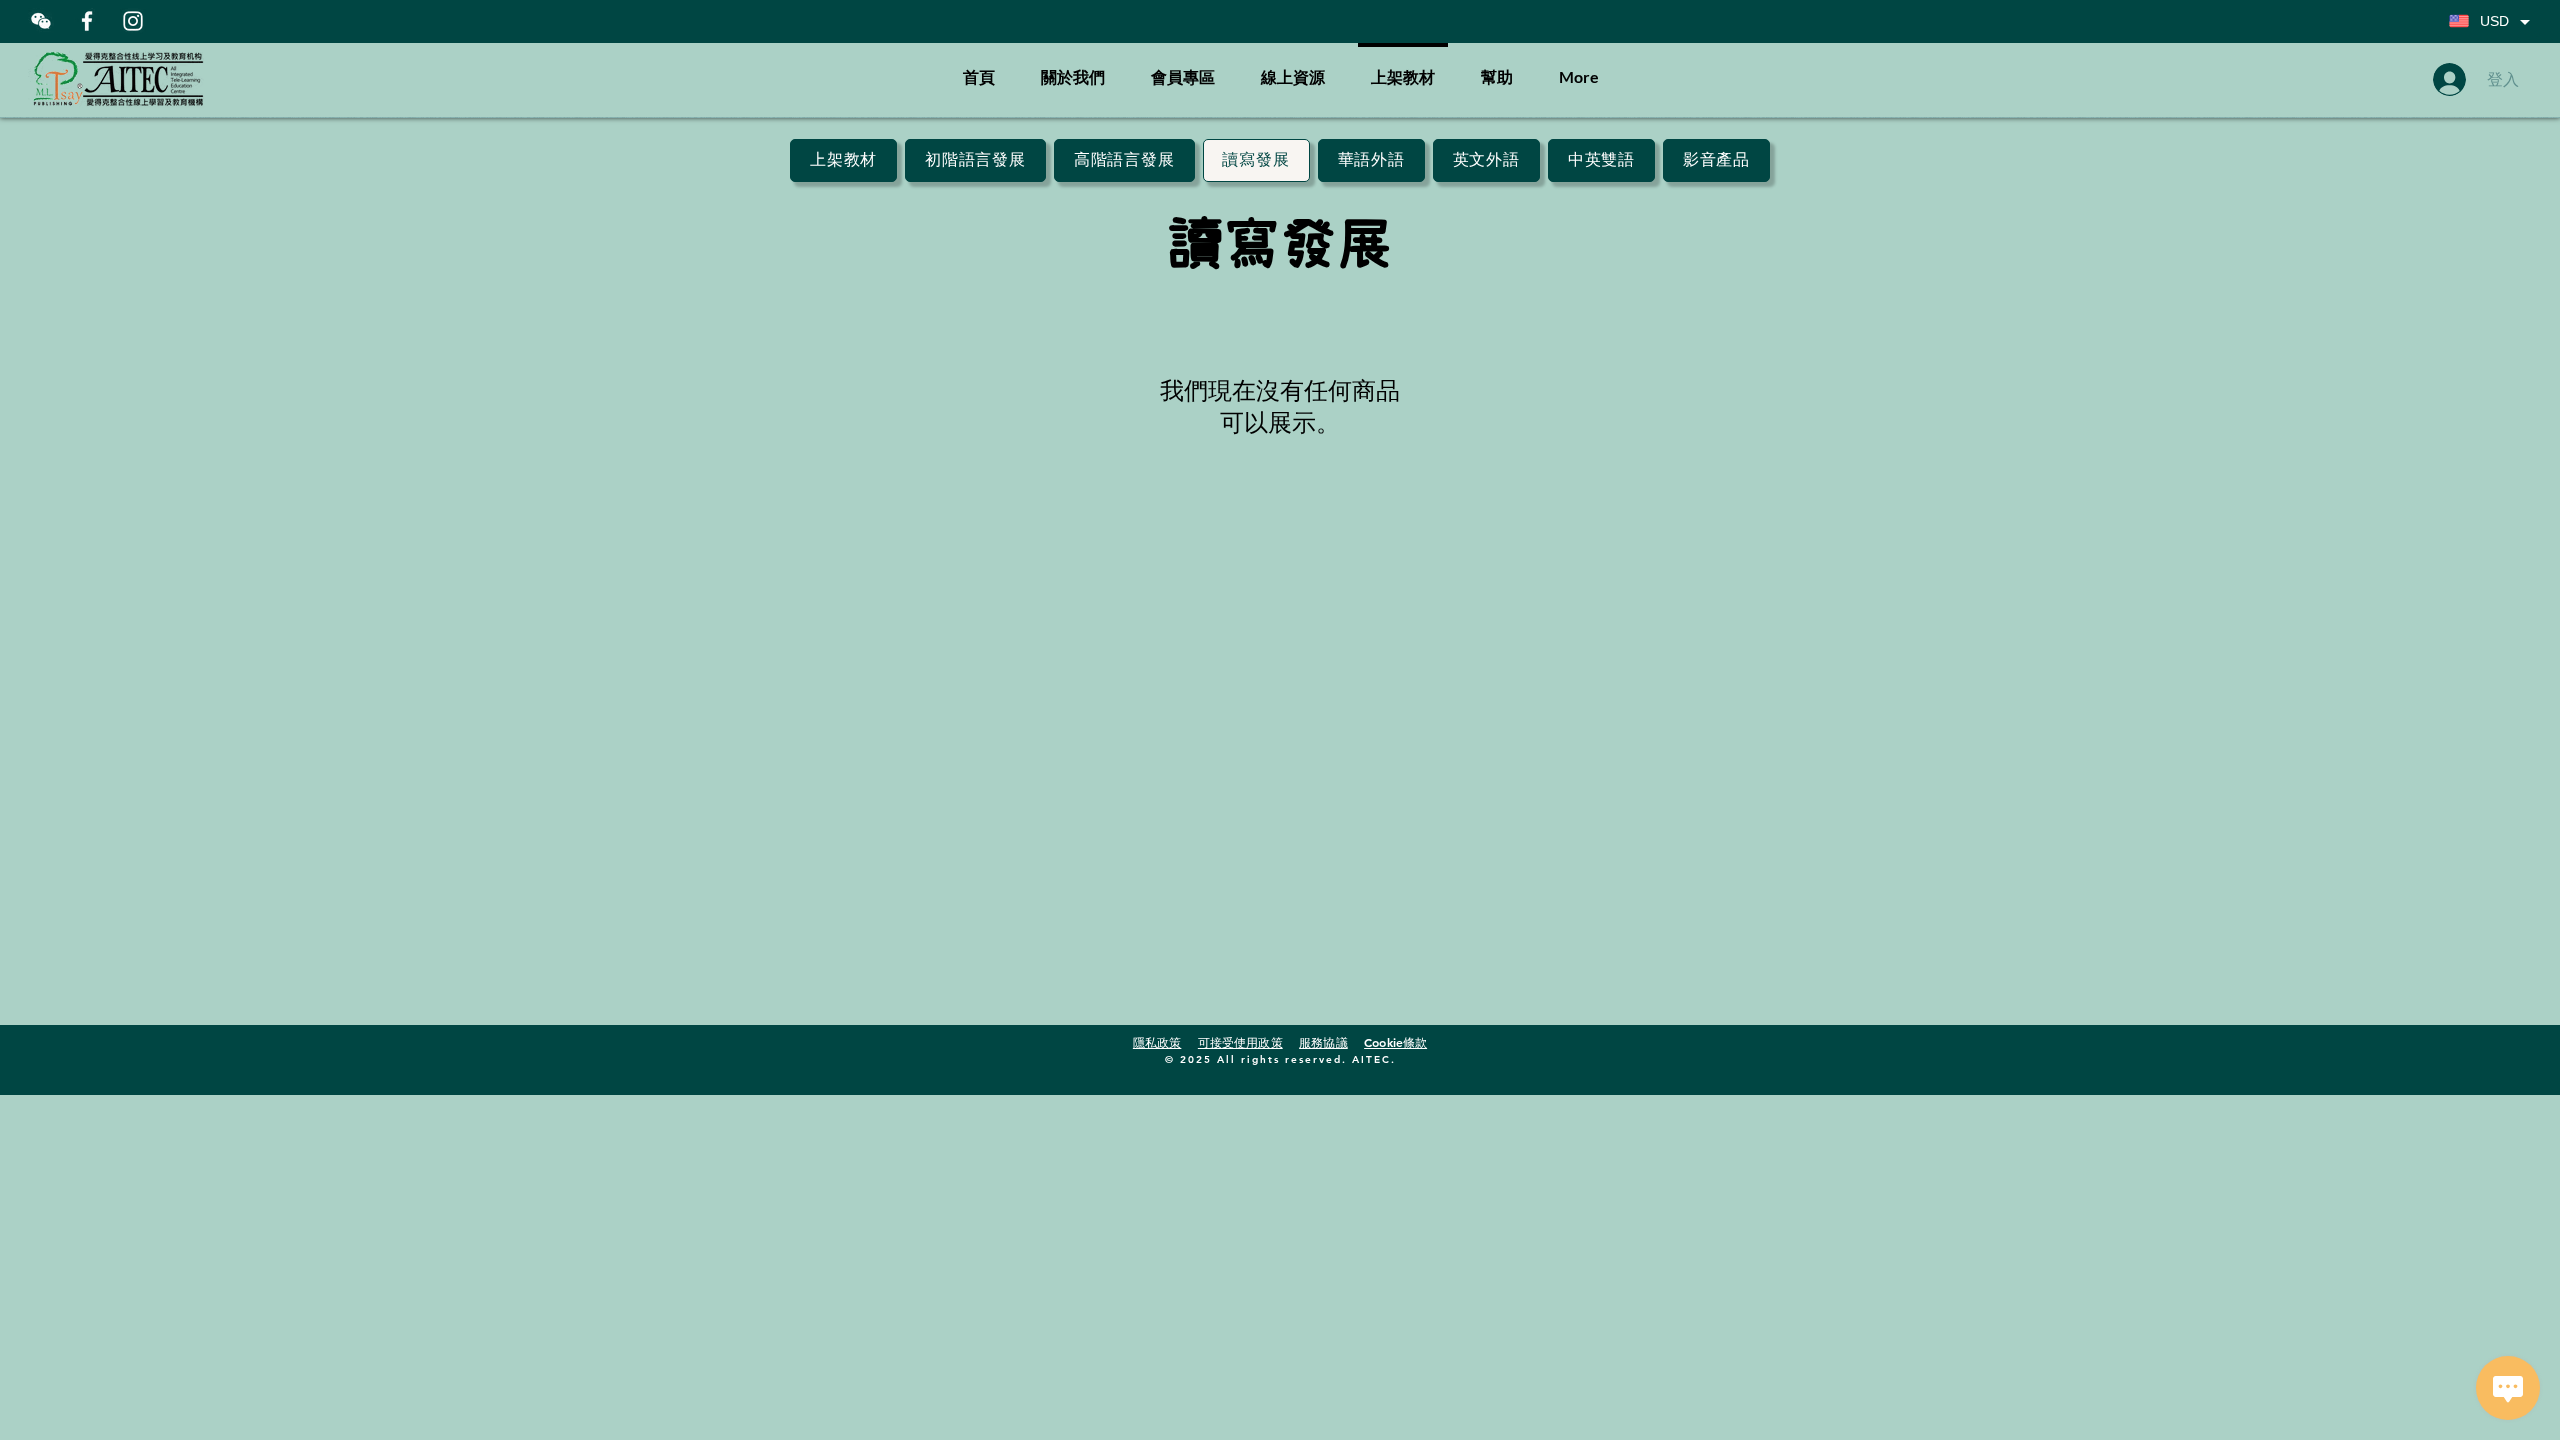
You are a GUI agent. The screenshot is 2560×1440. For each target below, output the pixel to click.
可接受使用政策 (1240, 1042)
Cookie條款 (1395, 1042)
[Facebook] (87, 21)
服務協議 (1323, 1042)
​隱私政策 (1157, 1042)
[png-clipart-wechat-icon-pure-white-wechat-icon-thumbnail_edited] (41, 21)
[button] (1497, 68)
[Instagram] (133, 21)
